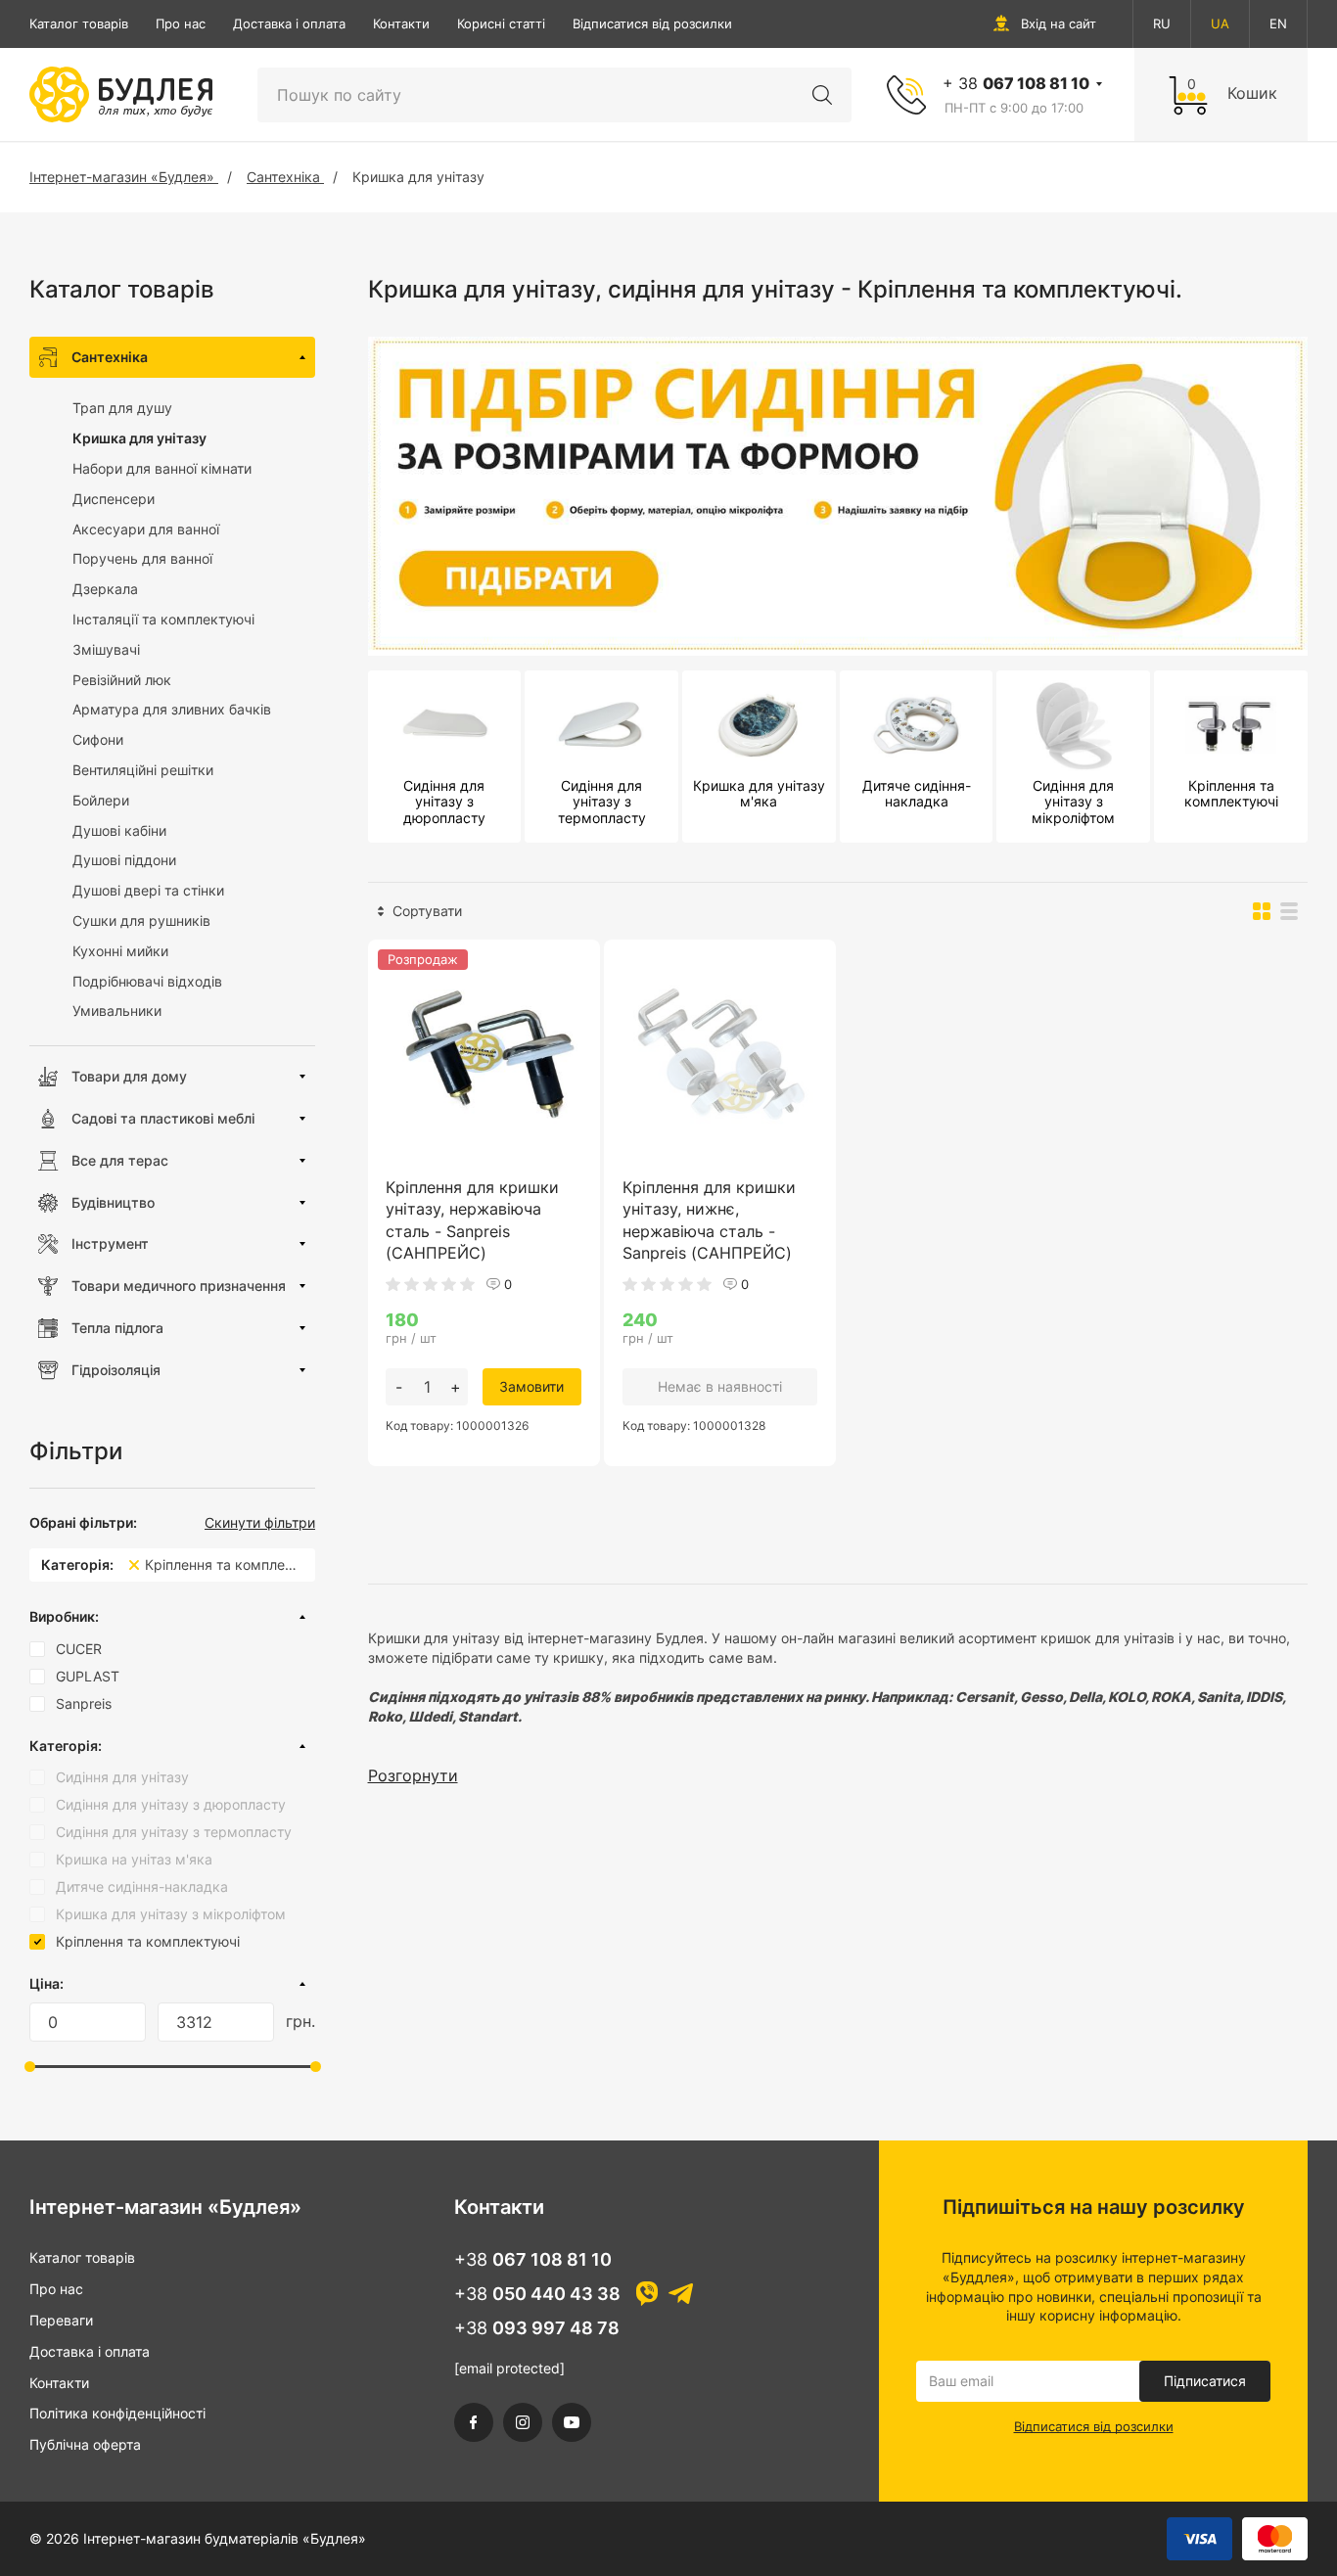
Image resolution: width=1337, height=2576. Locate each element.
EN (1278, 23)
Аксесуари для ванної (146, 529)
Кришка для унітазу (139, 438)
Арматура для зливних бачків (172, 709)
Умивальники (117, 1011)
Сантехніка (110, 357)
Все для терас (120, 1160)
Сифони (98, 739)
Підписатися (1205, 2381)
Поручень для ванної (142, 558)
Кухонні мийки (120, 951)
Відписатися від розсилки (652, 23)
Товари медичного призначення (179, 1286)
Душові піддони (124, 860)
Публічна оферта (85, 2444)
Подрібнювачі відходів (147, 981)
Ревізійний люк (122, 680)
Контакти (401, 23)
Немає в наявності (720, 1386)
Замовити (531, 1386)
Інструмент (110, 1243)
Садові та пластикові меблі (163, 1118)
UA (1220, 23)
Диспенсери (114, 499)
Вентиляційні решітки (143, 770)
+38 (533, 2259)
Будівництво (113, 1202)
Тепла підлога (117, 1328)
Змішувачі (106, 649)
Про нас (181, 23)
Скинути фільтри (260, 1523)
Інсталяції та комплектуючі (163, 619)
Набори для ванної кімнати (162, 468)
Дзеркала (105, 589)
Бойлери (101, 800)
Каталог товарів (79, 23)
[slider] (30, 2067)
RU (1162, 23)
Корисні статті (501, 23)
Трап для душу (122, 408)
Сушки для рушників (141, 920)
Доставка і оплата (289, 23)
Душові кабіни (119, 830)
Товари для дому (129, 1076)
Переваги (61, 2320)
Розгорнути (413, 1775)
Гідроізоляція (116, 1370)
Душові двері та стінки (148, 890)
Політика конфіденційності (117, 2413)
